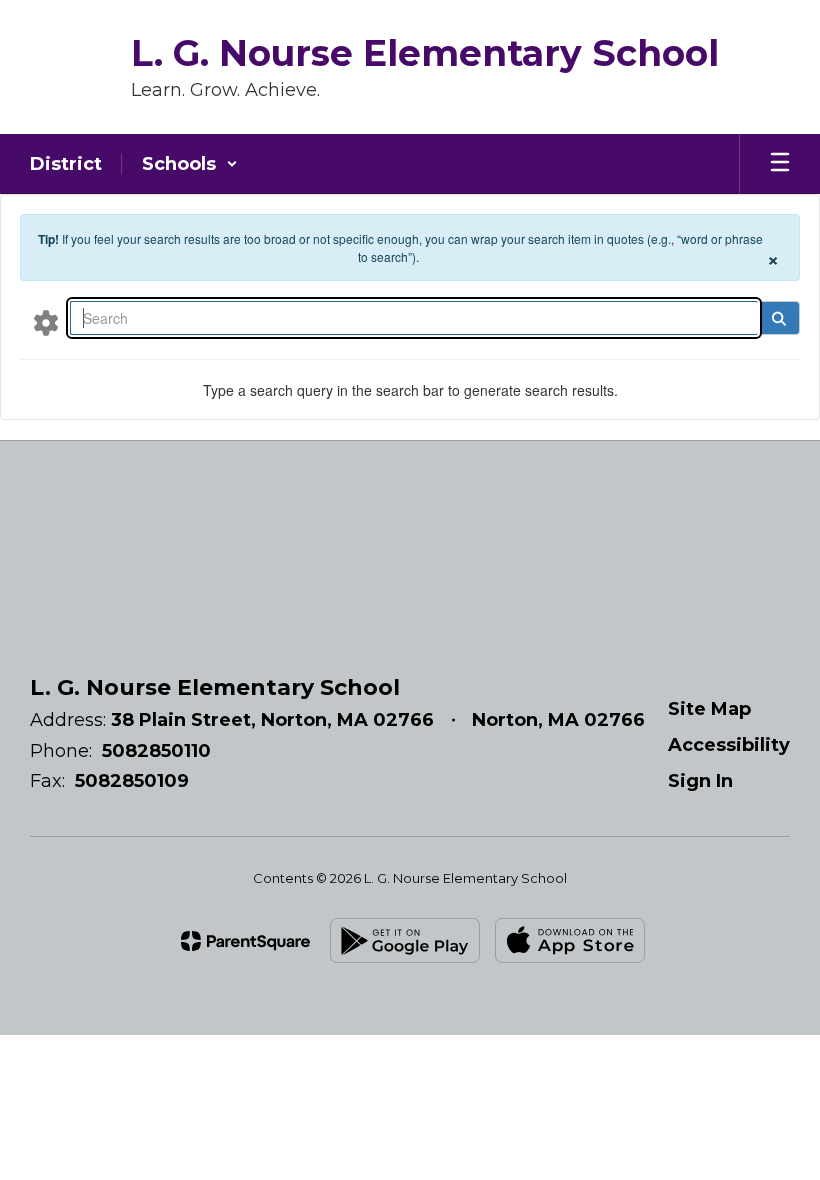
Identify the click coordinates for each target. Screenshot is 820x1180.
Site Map (709, 709)
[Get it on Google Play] (405, 940)
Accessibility (729, 745)
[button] (190, 164)
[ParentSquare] (245, 941)
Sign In (700, 781)
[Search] (778, 318)
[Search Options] (46, 322)
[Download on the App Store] (570, 940)
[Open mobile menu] (780, 164)
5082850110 (156, 751)
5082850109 (132, 781)
